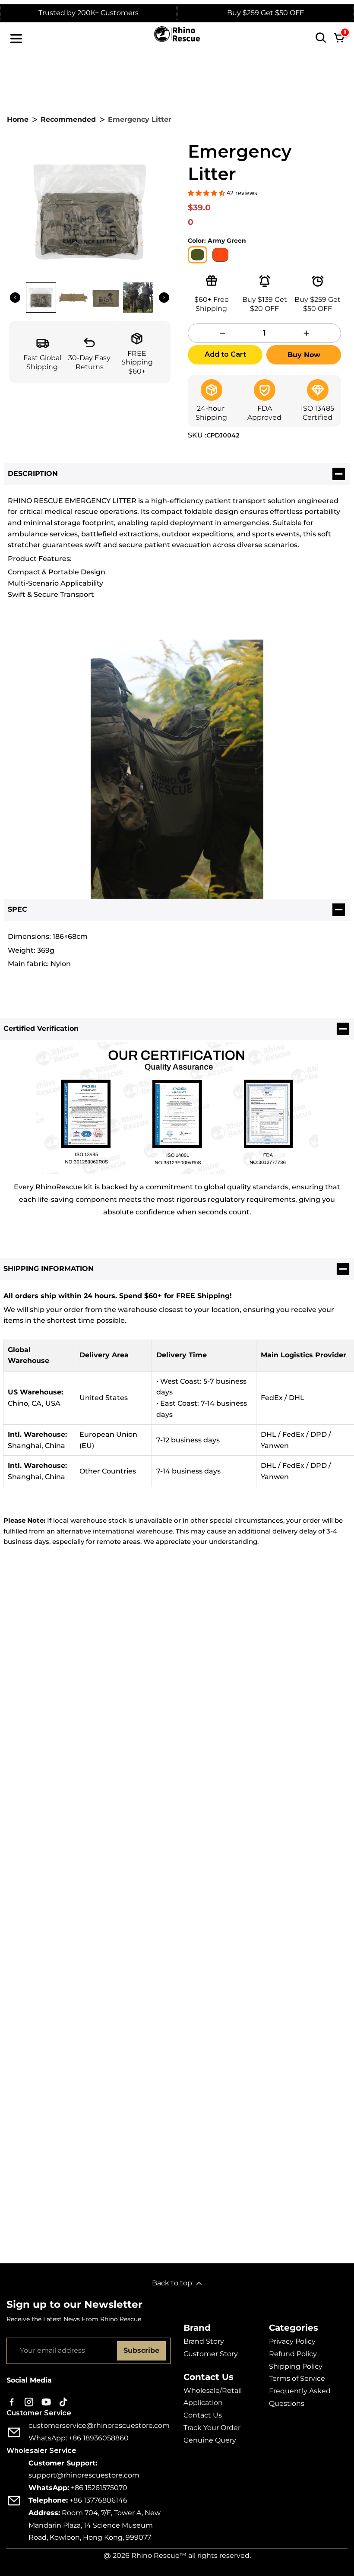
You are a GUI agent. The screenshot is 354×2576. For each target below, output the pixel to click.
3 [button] (181, 2240)
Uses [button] (196, 1792)
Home (18, 119)
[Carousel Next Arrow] (164, 298)
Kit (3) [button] (148, 1775)
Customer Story (211, 2354)
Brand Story (204, 2341)
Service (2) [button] (322, 1775)
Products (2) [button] (275, 1775)
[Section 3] (318, 281)
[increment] (306, 333)
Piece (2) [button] (231, 1775)
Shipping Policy (296, 2366)
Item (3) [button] (113, 1775)
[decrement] (223, 333)
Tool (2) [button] (164, 1792)
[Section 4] (265, 281)
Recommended (68, 119)
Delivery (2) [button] (187, 1775)
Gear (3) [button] (75, 1775)
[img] (25, 1850)
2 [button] (167, 2240)
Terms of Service (297, 2378)
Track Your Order (212, 2428)
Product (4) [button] (33, 1775)
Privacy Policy (292, 2341)
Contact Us (203, 2415)
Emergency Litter (50, 1838)
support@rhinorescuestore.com (84, 2475)
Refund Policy (293, 2354)
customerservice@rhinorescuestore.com (99, 2425)
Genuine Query (210, 2440)
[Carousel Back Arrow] (15, 298)
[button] (207, 193)
